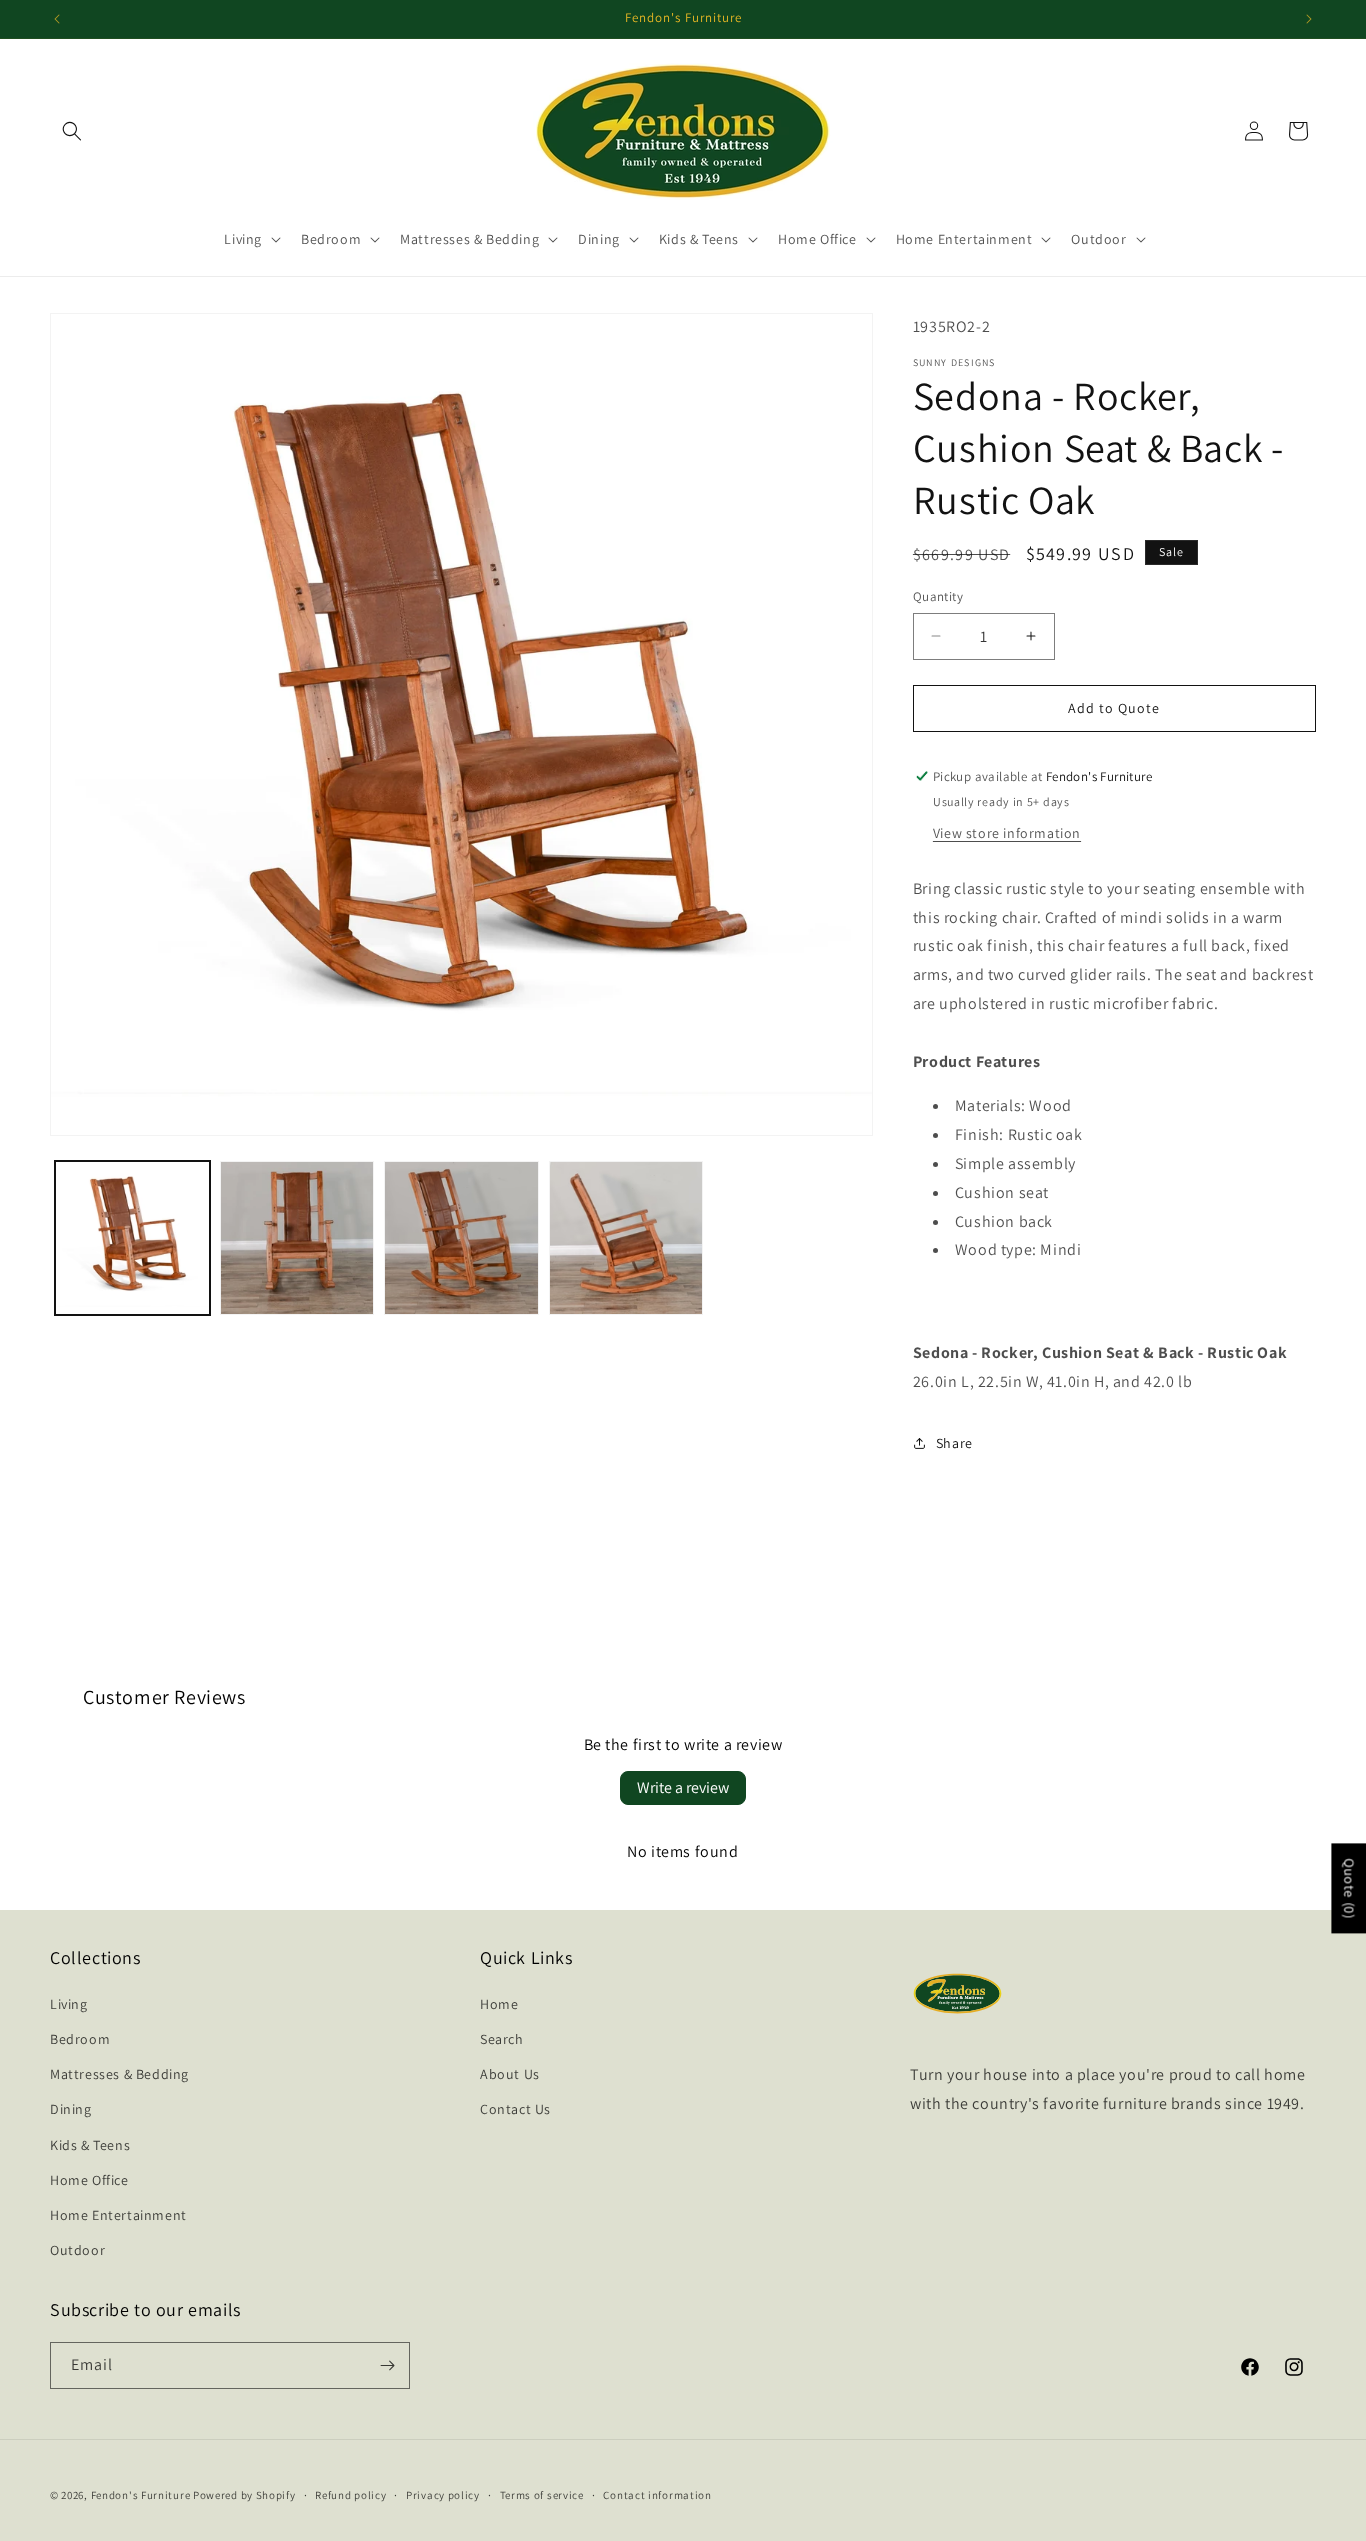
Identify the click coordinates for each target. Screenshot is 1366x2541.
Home (499, 2004)
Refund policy (350, 2495)
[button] (72, 131)
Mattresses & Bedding (119, 2074)
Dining (71, 2109)
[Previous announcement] (57, 19)
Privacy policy (443, 2495)
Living (69, 2004)
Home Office (89, 2180)
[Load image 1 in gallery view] (132, 1238)
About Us (510, 2074)
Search (502, 2039)
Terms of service (542, 2495)
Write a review (683, 1787)
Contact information (657, 2495)
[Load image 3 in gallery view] (461, 1238)
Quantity (938, 596)
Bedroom (80, 2039)
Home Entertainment (118, 2215)
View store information (1007, 833)
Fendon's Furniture (141, 2495)
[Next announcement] (1309, 19)
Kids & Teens (90, 2145)
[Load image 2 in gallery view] (297, 1238)
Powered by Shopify (244, 2495)
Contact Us (515, 2109)
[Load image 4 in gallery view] (626, 1238)
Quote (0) (1349, 1888)
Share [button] (954, 1443)
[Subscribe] (387, 2365)
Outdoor (77, 2250)
